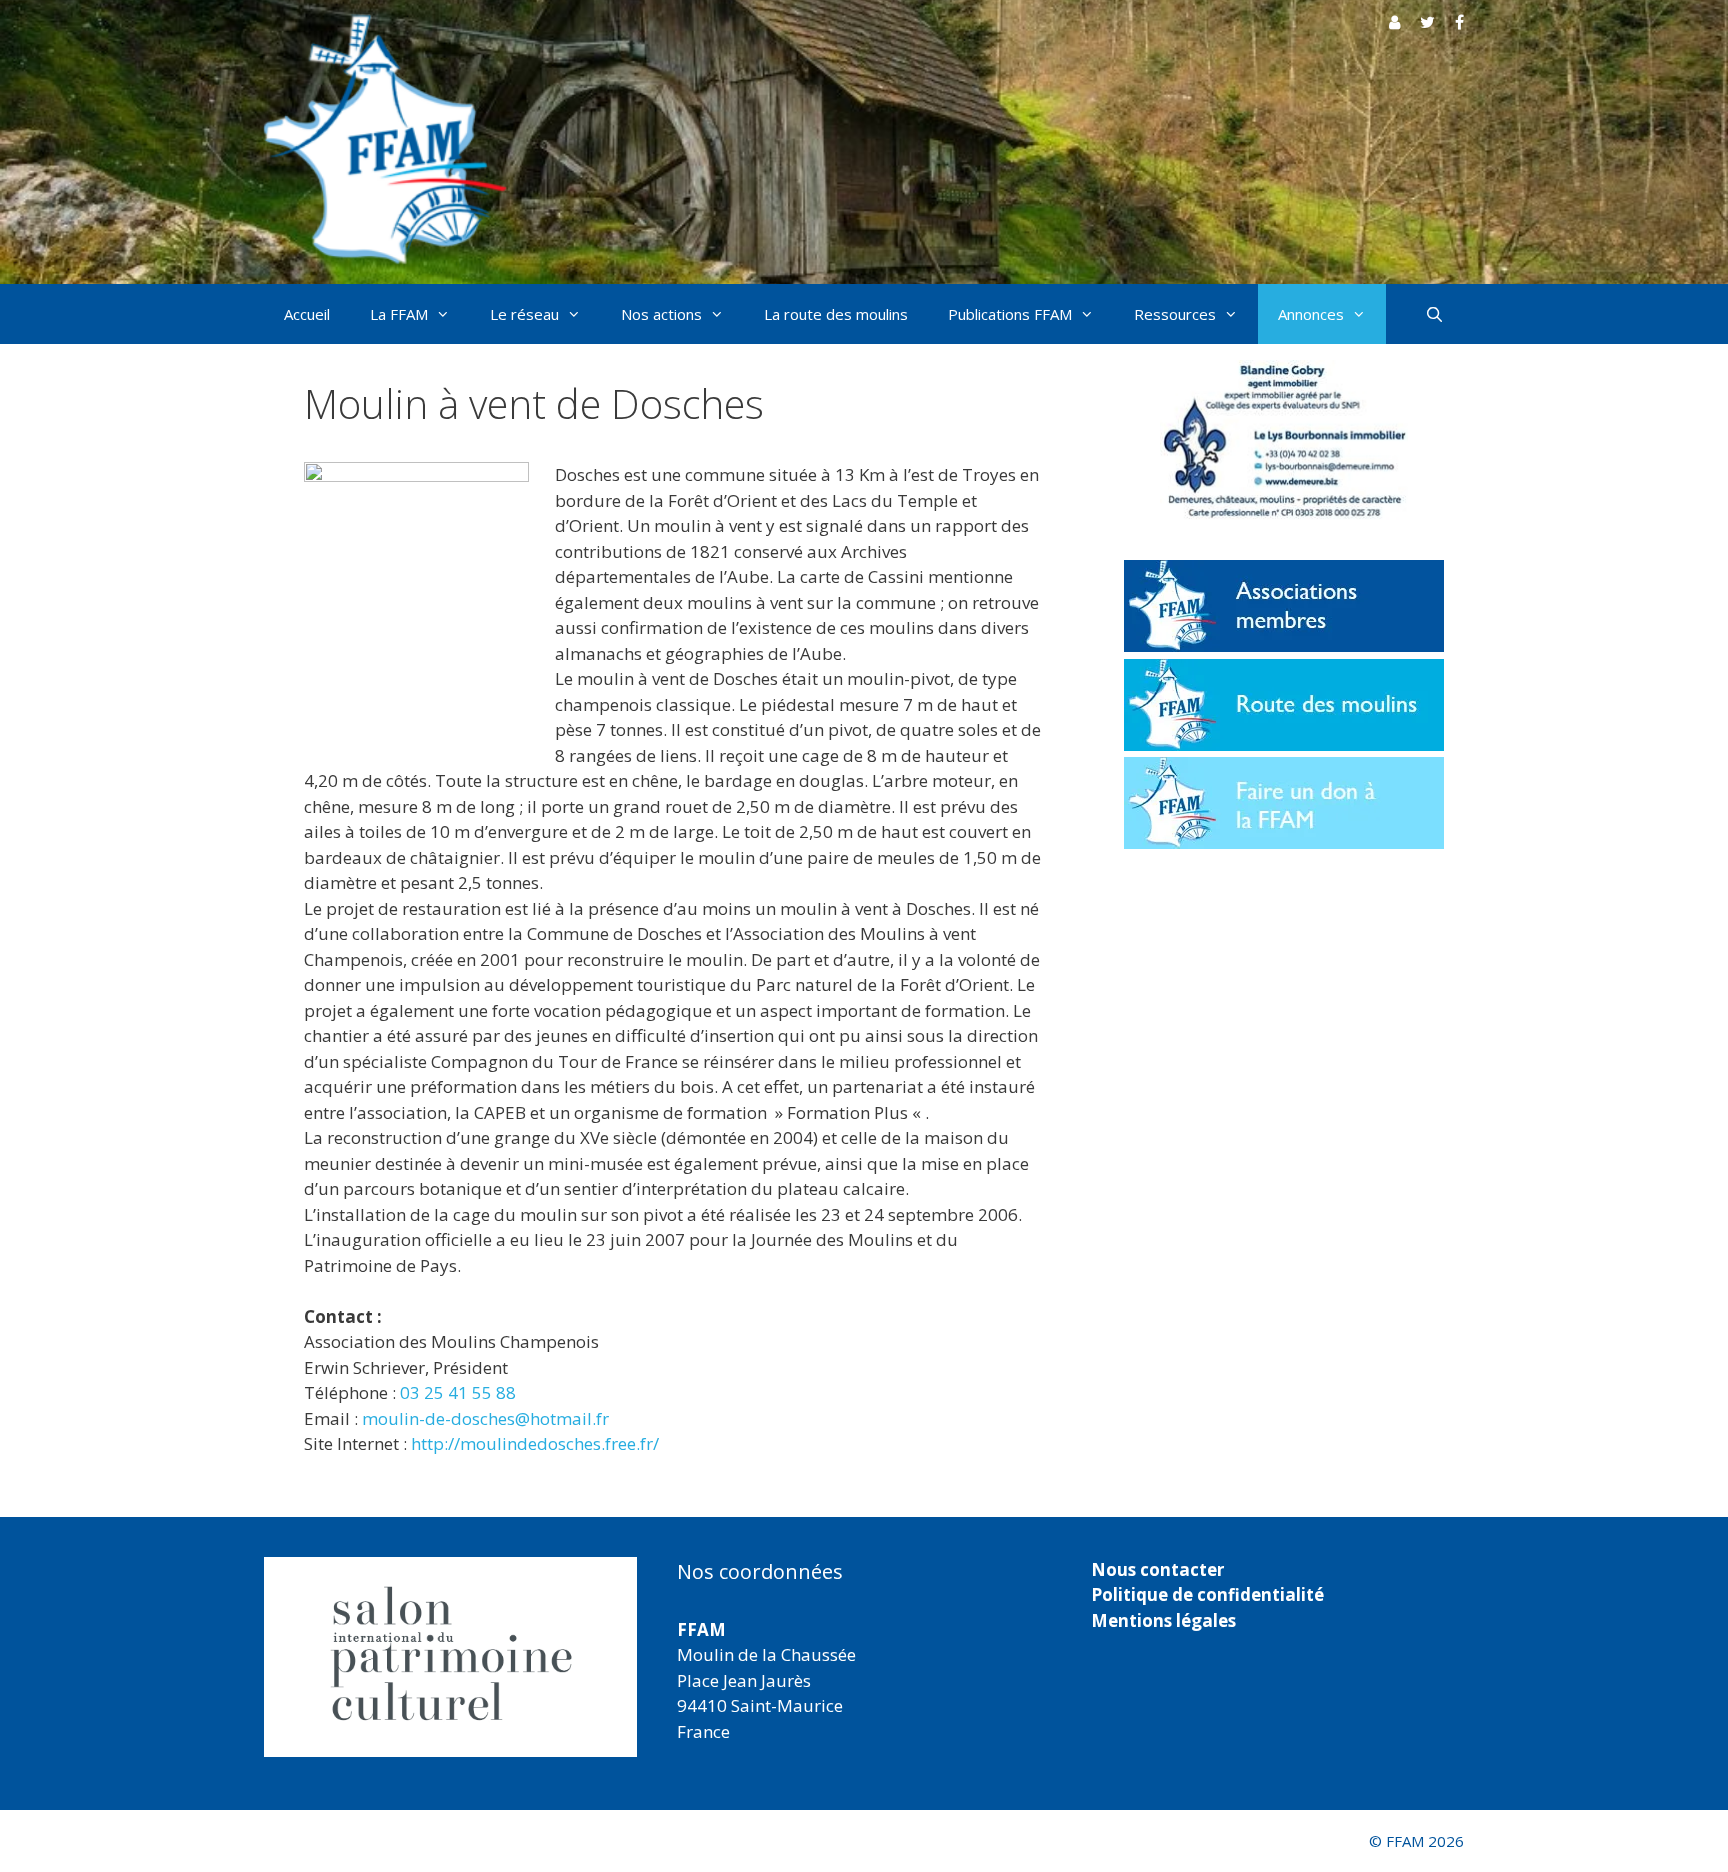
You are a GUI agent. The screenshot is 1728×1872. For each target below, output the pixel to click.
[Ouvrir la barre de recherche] (1434, 314)
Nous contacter (1157, 1569)
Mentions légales (1163, 1620)
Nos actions (661, 314)
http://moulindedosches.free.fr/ (535, 1443)
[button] (450, 1657)
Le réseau (524, 314)
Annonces (1311, 314)
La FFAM (399, 314)
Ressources (1175, 314)
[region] (450, 1657)
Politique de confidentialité (1207, 1594)
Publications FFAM (1010, 314)
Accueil (307, 314)
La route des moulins (836, 314)
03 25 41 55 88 (458, 1392)
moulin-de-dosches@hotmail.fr (485, 1418)
